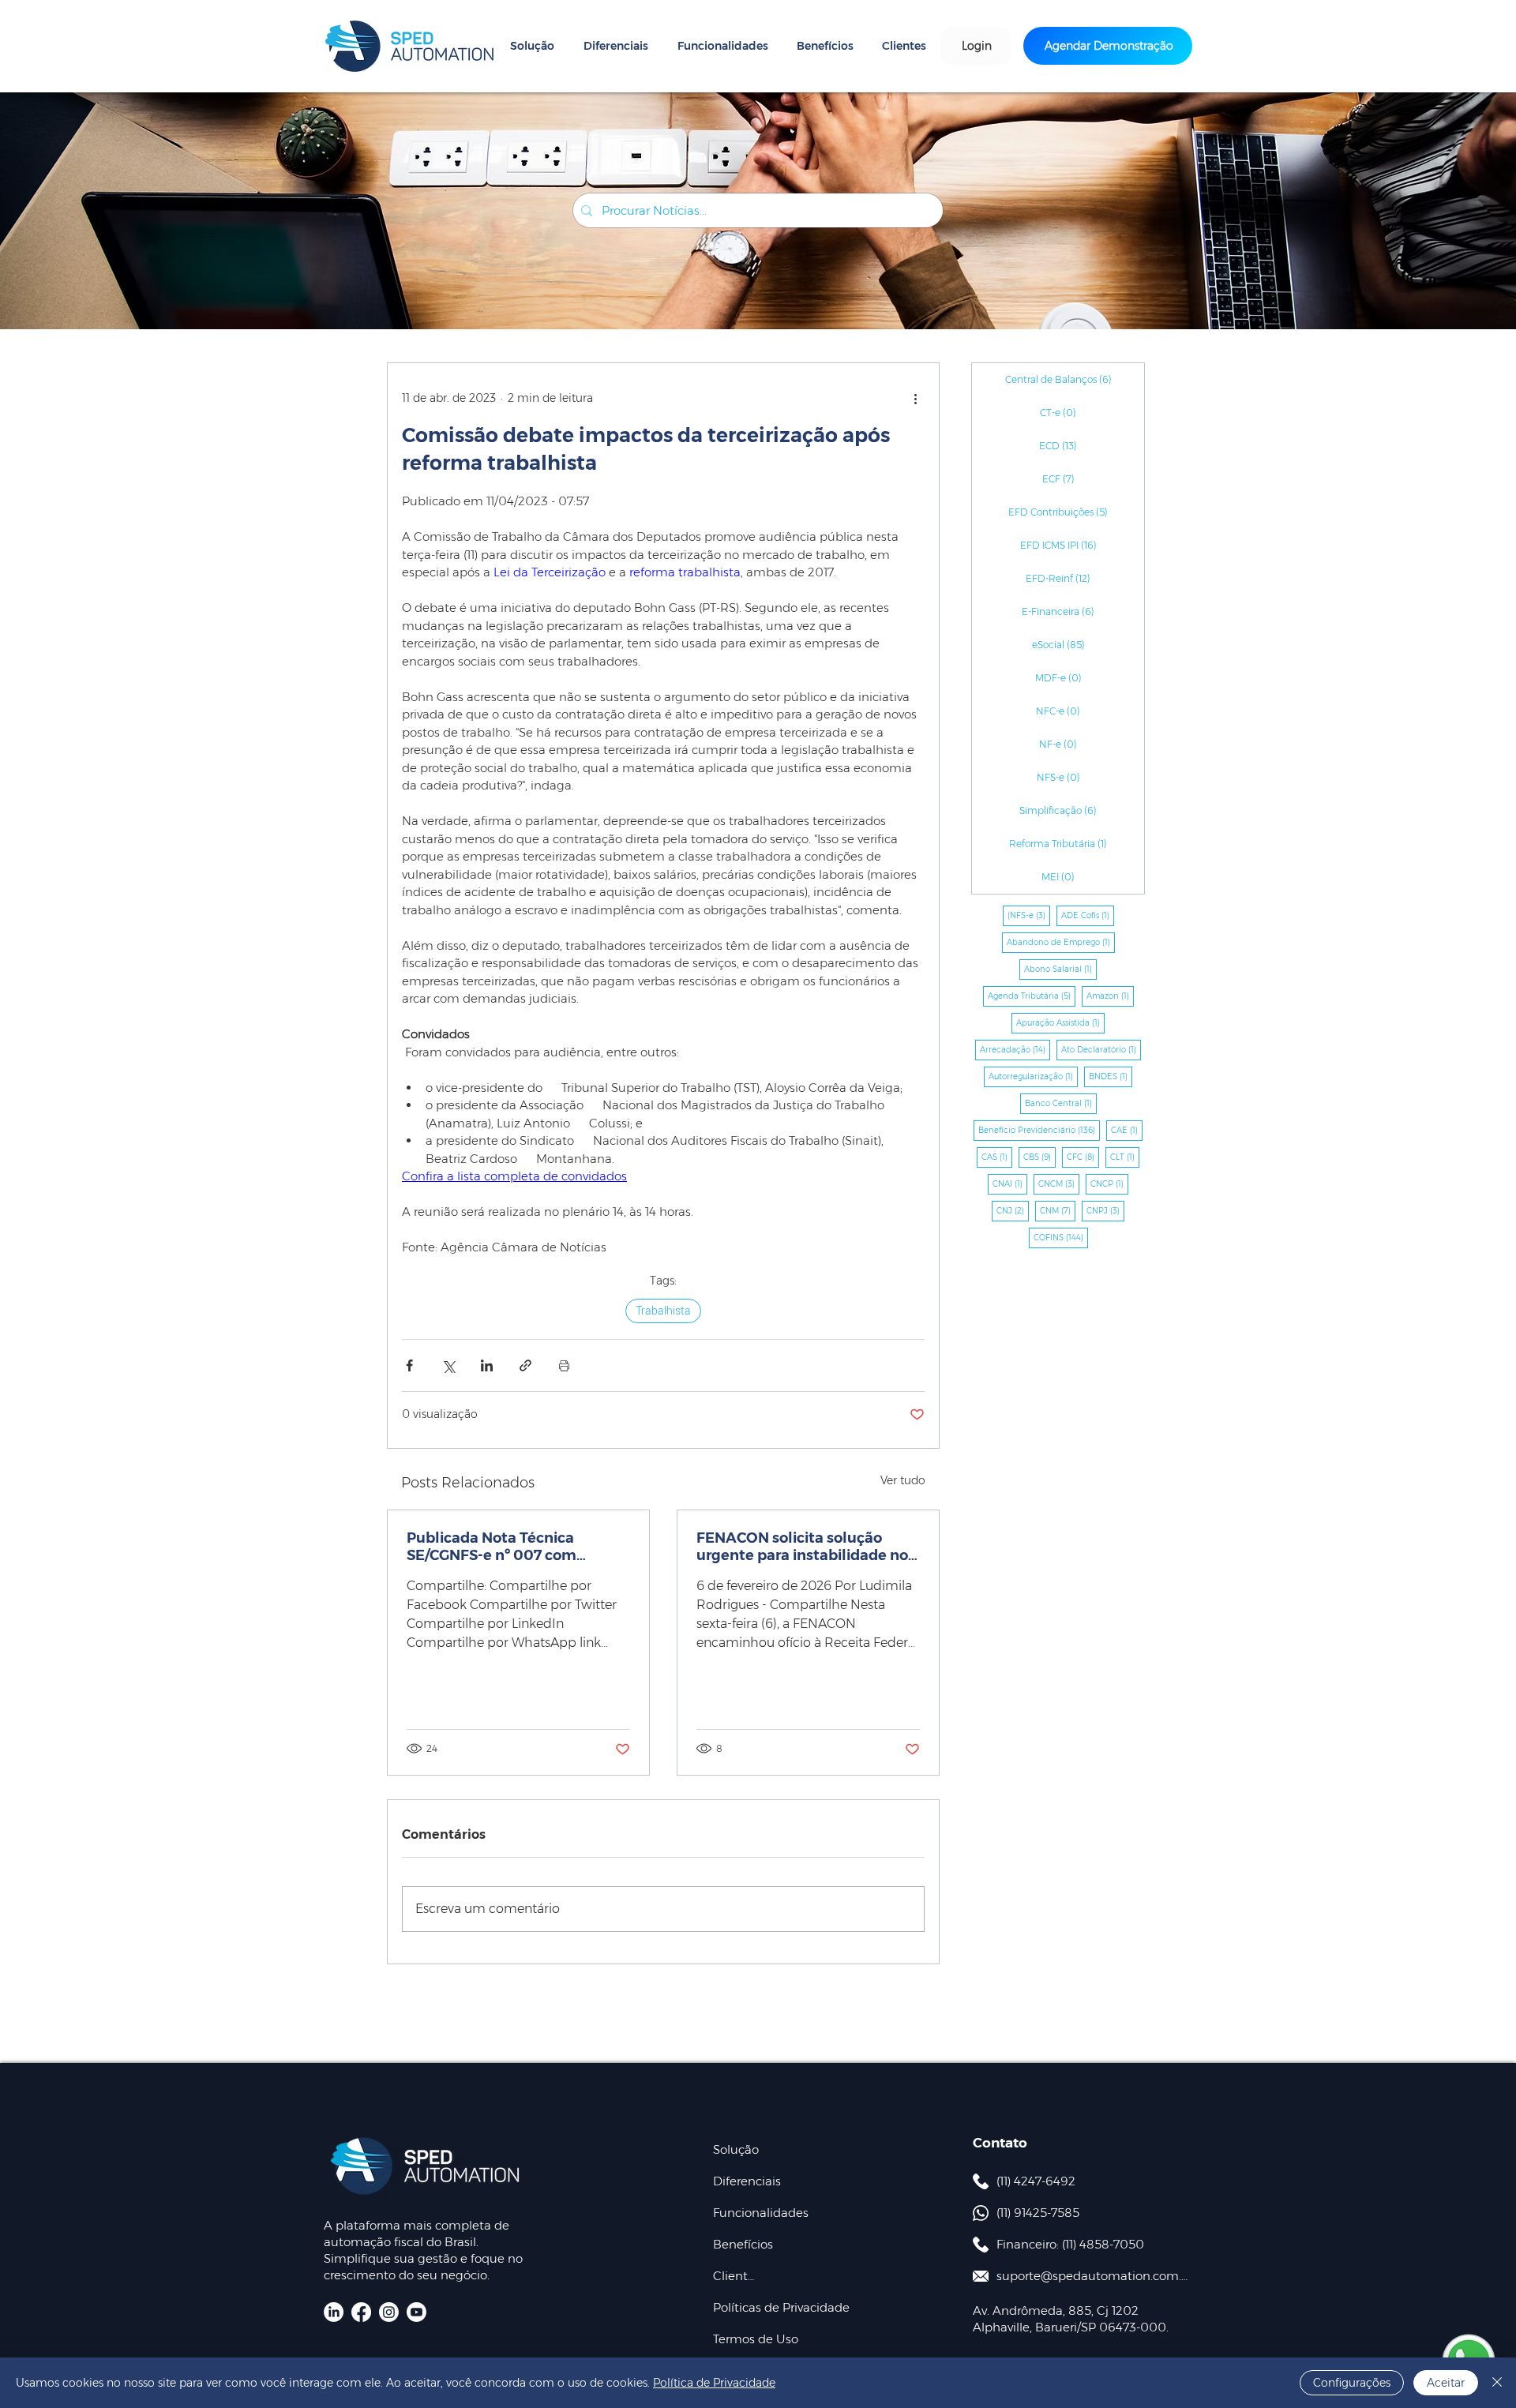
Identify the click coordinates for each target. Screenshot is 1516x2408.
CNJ (1013, 1210)
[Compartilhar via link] (525, 1365)
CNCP (1109, 1183)
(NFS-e (1029, 915)
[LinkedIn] (334, 2312)
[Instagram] (389, 2312)
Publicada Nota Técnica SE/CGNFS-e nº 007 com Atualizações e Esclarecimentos (492, 1547)
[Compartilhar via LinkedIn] (487, 1365)
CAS (997, 1157)
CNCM (1059, 1183)
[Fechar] (1497, 2383)
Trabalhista (663, 1311)
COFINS (1061, 1237)
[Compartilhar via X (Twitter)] (448, 1365)
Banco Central (1061, 1103)
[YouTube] (417, 2312)
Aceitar (1446, 2383)
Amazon (1110, 996)
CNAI (1010, 1183)
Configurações (1352, 2383)
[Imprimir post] (564, 1365)
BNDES (1111, 1076)
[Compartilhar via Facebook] (409, 1365)
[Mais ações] (915, 398)
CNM (1058, 1210)
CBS (1039, 1157)
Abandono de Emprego (1061, 942)
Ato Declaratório (1101, 1049)
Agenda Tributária (1032, 996)
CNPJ (1105, 1210)
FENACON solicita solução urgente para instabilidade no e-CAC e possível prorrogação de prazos (802, 1547)
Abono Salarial (1060, 969)
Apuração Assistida (1060, 1022)
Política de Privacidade (714, 2383)
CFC (1083, 1157)
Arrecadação (1015, 1049)
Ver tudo (903, 1480)
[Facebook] (361, 2312)
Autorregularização (1033, 1076)
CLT (1125, 1157)
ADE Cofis (1088, 915)
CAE (1127, 1130)
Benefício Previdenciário (1039, 1130)
